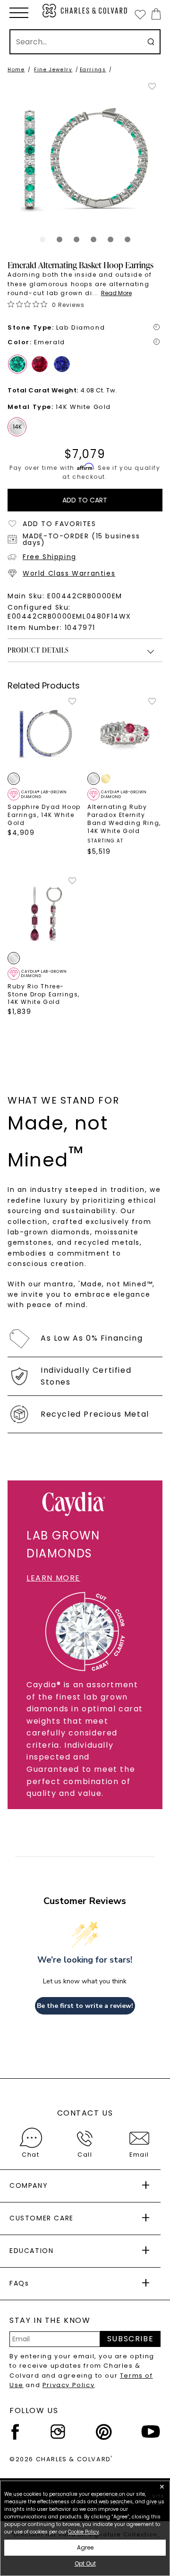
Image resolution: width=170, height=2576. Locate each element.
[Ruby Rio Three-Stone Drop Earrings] (45, 914)
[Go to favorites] (140, 14)
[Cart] (154, 14)
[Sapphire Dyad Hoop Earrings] (45, 734)
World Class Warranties (69, 573)
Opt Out (85, 2563)
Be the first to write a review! (85, 2006)
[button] (19, 13)
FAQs (19, 2283)
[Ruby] (40, 364)
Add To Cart (85, 500)
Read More (116, 293)
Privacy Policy (68, 2385)
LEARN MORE (53, 1578)
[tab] (42, 239)
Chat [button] (30, 2155)
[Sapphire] (62, 364)
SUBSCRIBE (130, 2339)
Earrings (93, 70)
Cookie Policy (84, 2532)
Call (85, 2155)
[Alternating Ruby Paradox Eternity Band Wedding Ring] (125, 734)
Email (139, 2155)
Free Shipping (50, 557)
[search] (151, 42)
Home (16, 70)
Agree (85, 2547)
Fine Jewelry (53, 70)
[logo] (85, 11)
